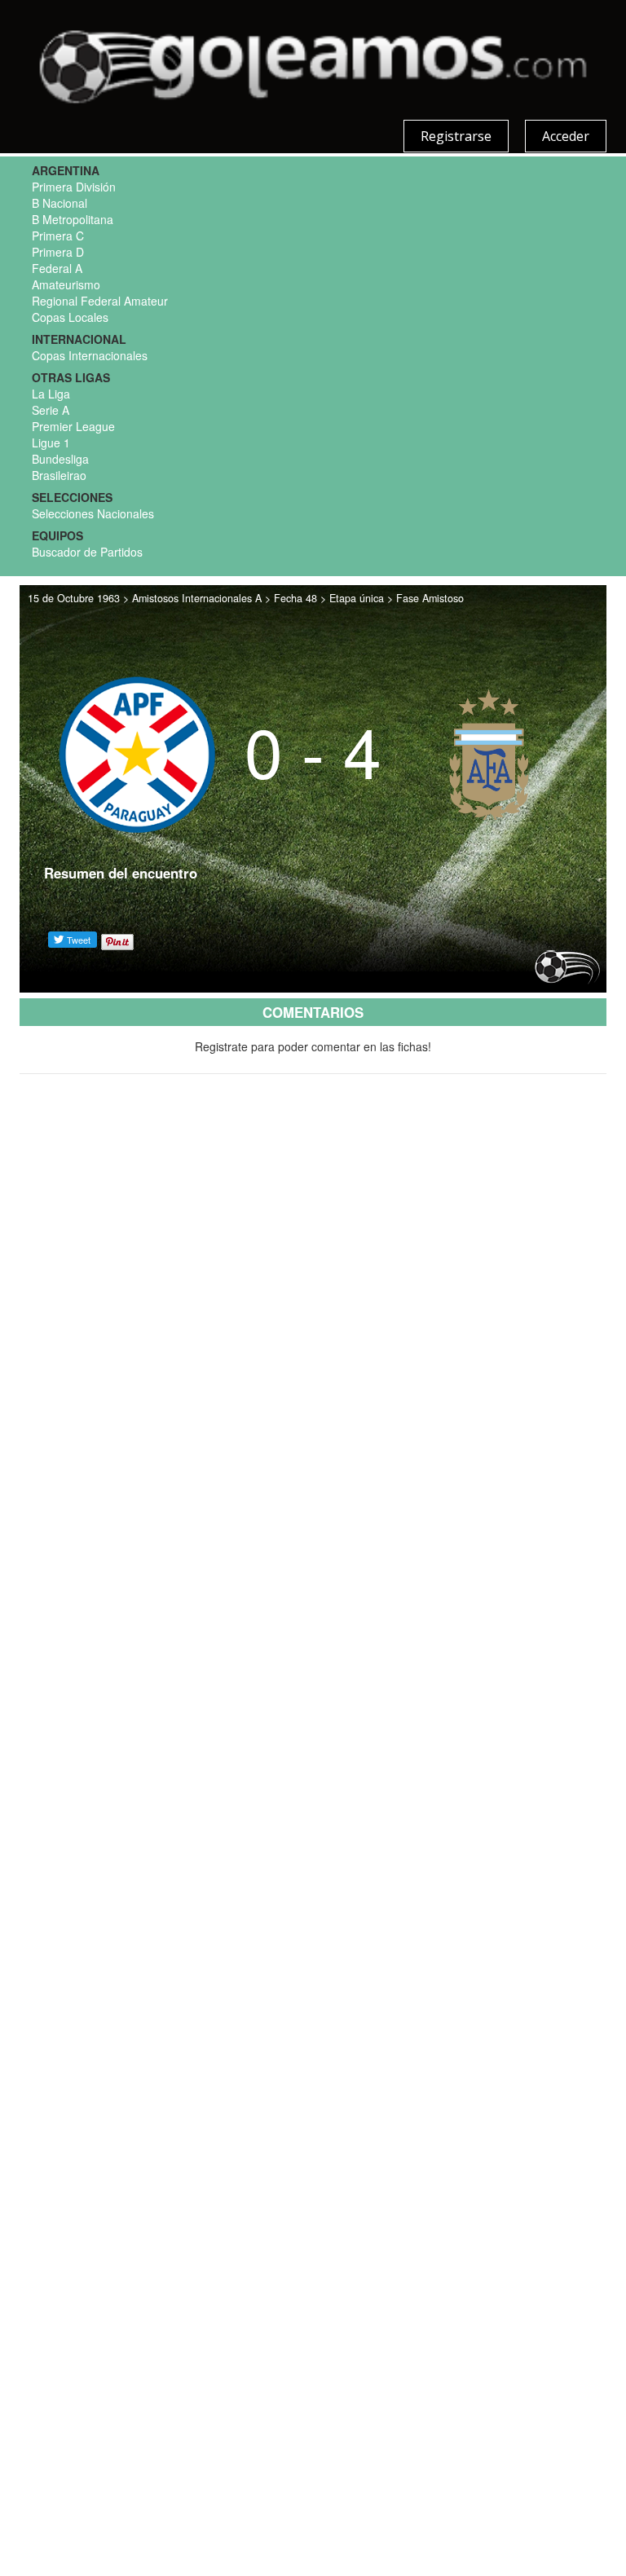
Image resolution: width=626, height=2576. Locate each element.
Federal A (57, 268)
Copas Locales (70, 317)
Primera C (58, 236)
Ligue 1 (51, 443)
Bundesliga (60, 459)
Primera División (74, 187)
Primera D (58, 252)
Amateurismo (66, 284)
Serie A (51, 410)
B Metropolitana (73, 219)
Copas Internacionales (90, 355)
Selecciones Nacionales (93, 513)
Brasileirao (59, 475)
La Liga (51, 394)
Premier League (73, 426)
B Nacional (60, 203)
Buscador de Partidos (87, 552)
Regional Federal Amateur (100, 301)
